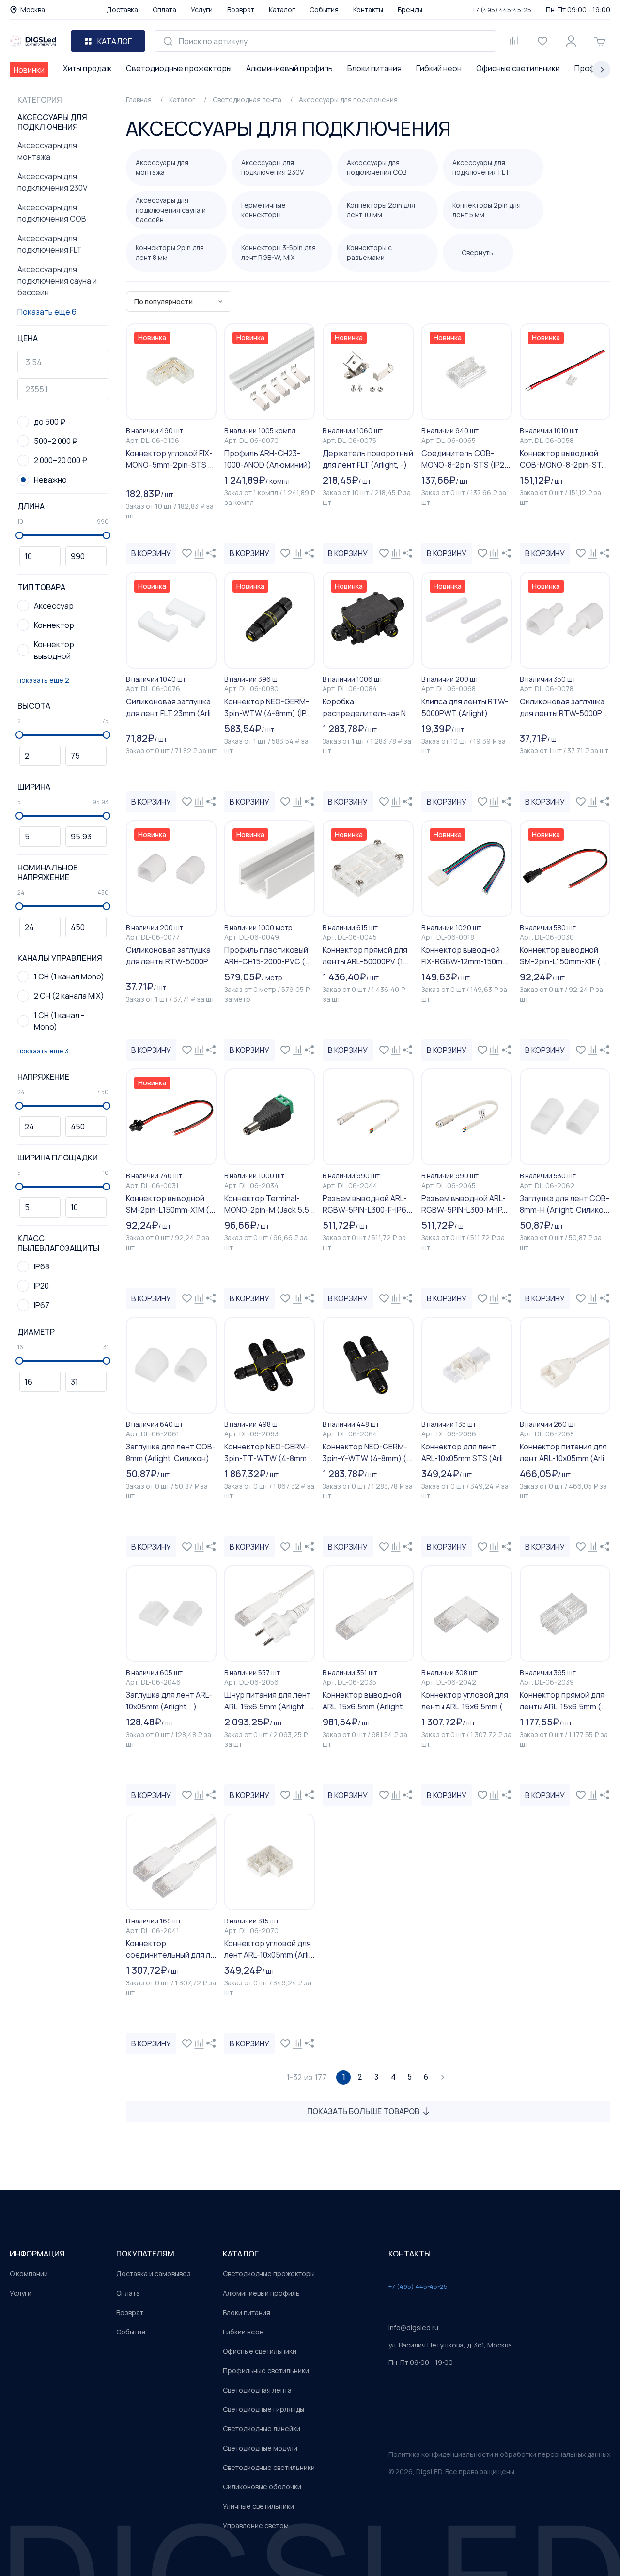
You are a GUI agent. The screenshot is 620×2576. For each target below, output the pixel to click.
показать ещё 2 (43, 680)
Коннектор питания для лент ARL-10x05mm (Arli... (565, 1452)
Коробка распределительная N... (367, 707)
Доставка (122, 9)
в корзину (151, 553)
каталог (241, 2254)
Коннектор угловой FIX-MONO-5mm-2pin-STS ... (170, 459)
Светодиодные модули (260, 2448)
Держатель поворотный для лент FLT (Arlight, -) (368, 459)
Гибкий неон (439, 68)
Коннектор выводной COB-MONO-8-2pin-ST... (563, 459)
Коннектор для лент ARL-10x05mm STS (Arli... (465, 1452)
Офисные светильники (518, 68)
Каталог (282, 9)
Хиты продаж (87, 68)
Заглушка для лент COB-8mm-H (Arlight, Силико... (565, 1204)
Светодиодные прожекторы (179, 68)
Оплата (164, 9)
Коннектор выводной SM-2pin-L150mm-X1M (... (170, 1204)
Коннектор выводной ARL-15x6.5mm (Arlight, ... (367, 1701)
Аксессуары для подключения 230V (53, 182)
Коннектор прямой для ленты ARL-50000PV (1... (365, 956)
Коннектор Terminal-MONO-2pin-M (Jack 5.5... (270, 1204)
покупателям (145, 2254)
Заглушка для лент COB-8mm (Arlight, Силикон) (171, 1452)
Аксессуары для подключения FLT (50, 244)
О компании (29, 2274)
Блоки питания (374, 68)
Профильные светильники (266, 2370)
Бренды (410, 9)
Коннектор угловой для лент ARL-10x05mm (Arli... (269, 1949)
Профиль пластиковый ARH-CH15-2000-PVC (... (268, 956)
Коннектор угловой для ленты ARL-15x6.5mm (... (465, 1701)
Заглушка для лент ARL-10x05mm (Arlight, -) (169, 1701)
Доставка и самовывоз (154, 2274)
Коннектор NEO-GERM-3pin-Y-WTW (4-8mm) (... (367, 1452)
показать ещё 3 (43, 1051)
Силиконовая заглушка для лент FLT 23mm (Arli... (171, 707)
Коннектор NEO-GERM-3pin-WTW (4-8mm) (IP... (268, 707)
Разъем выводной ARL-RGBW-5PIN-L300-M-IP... (464, 1204)
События (324, 9)
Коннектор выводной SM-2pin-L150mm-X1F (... (563, 956)
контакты (410, 2254)
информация (37, 2254)
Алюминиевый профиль (289, 68)
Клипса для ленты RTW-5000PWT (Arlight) (465, 707)
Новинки (29, 70)
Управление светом (256, 2525)
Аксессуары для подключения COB (52, 213)
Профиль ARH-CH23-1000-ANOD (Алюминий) (268, 459)
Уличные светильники (258, 2506)
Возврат (241, 9)
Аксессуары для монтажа (47, 151)
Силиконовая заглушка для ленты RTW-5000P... (563, 707)
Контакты (368, 9)
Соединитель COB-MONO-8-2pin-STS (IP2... (466, 459)
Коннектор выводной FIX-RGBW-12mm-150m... (465, 956)
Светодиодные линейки (262, 2429)
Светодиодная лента (257, 2390)
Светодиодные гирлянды (263, 2409)
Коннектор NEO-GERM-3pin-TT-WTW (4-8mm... (268, 1452)
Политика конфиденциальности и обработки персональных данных (499, 2454)
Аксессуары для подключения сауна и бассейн (57, 281)
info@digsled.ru (413, 2327)
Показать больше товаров (363, 2111)
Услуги (202, 9)
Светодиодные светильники (269, 2467)
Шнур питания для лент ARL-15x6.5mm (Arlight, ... (269, 1701)
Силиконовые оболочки (262, 2487)
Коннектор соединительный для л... (171, 1949)
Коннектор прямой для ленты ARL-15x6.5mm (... (563, 1701)
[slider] (19, 535)
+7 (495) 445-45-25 (502, 10)
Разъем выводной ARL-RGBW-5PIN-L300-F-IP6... (367, 1204)
